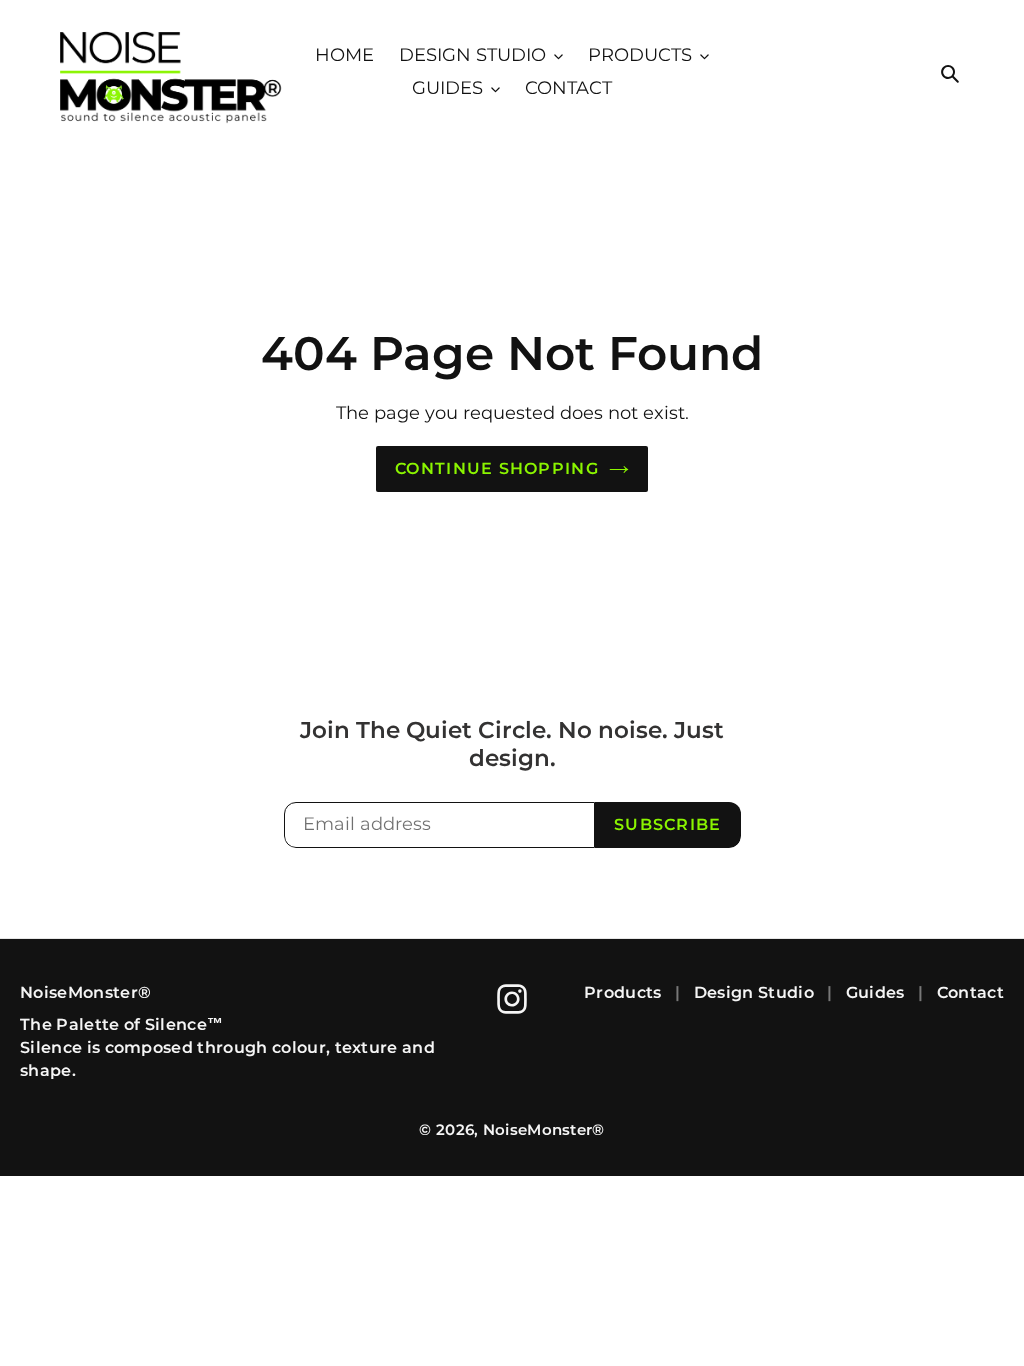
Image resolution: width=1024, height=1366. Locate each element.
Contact (970, 992)
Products (623, 992)
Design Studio (754, 992)
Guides (875, 992)
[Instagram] (512, 999)
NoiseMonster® (544, 1129)
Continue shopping (497, 468)
